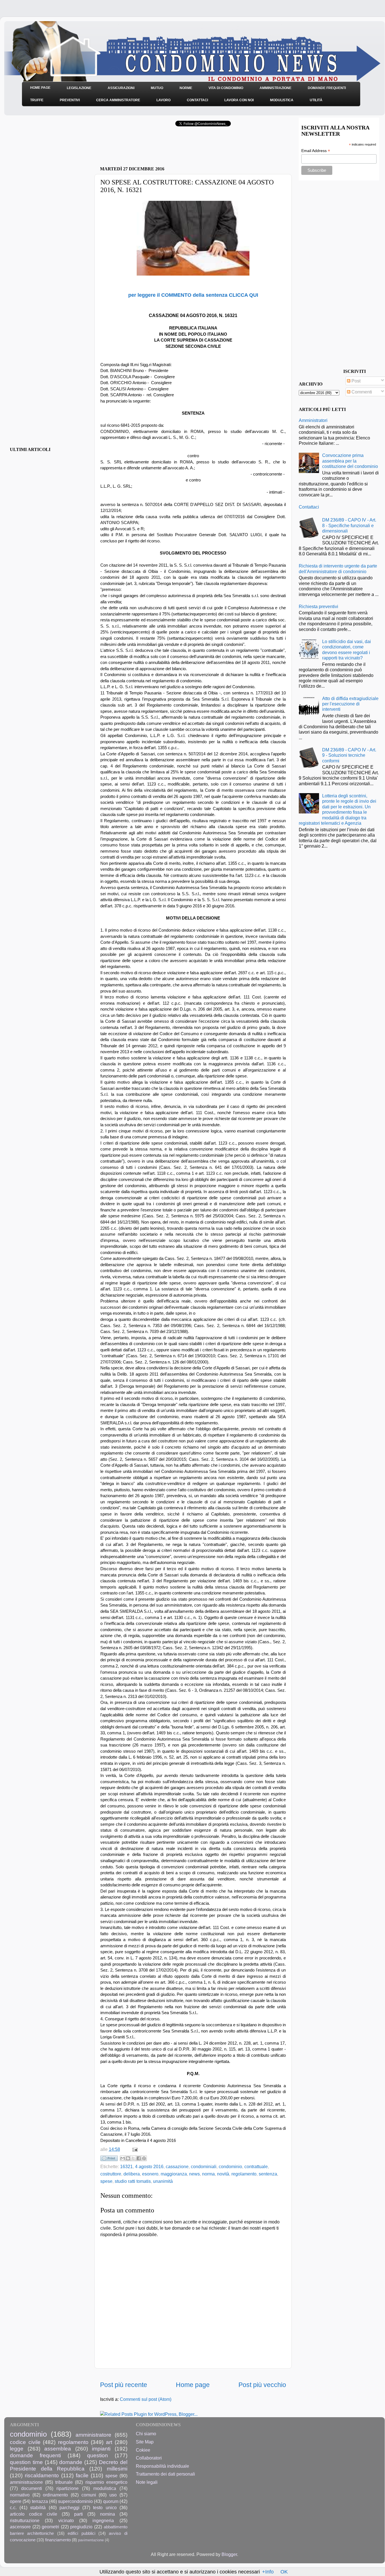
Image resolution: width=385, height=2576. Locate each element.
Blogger (229, 2554)
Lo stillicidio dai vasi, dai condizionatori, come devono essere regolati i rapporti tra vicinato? (347, 650)
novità (223, 2174)
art (109, 2442)
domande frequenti (35, 2455)
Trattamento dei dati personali (165, 2474)
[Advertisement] (166, 148)
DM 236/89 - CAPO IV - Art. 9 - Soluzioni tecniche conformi (349, 755)
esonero (150, 2174)
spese (106, 2181)
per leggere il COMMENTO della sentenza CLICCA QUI (193, 295)
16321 (126, 2166)
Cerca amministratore (118, 100)
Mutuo (157, 88)
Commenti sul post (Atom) (146, 2399)
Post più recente (124, 2385)
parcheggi (69, 2507)
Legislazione (79, 88)
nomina (108, 2514)
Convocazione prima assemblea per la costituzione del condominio (350, 461)
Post (355, 381)
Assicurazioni (121, 88)
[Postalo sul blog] (128, 2158)
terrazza (40, 2501)
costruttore (111, 2174)
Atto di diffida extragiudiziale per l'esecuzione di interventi (350, 704)
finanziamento (58, 2540)
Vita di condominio (226, 88)
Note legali (147, 2482)
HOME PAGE (40, 88)
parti (78, 2514)
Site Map (145, 2442)
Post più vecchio (262, 2385)
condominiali (204, 2166)
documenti (32, 2488)
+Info (268, 2572)
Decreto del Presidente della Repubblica (69, 2465)
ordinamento (55, 2495)
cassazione (177, 2166)
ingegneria (103, 2520)
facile (82, 2475)
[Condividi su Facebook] (139, 2158)
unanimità (163, 2181)
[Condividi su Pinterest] (144, 2158)
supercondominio (75, 2501)
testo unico (105, 2507)
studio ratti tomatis (133, 2181)
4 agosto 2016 (149, 2166)
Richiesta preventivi (318, 606)
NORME (186, 88)
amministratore (93, 2435)
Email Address (316, 151)
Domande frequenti (327, 88)
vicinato (66, 2520)
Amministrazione (276, 88)
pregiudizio (81, 2527)
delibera (132, 2174)
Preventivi (70, 100)
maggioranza (174, 2174)
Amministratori (313, 420)
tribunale (64, 2482)
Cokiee (143, 2450)
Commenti (361, 392)
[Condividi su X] (133, 2158)
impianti (101, 2449)
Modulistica (282, 100)
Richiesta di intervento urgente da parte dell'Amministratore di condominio (338, 568)
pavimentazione (91, 2540)
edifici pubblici (81, 2533)
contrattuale (256, 2166)
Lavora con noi (239, 100)
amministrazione (26, 2482)
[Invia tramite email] (123, 2158)
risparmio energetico (106, 2482)
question (98, 2455)
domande (71, 2462)
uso (113, 2495)
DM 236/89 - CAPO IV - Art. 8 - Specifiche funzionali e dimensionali (349, 525)
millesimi (117, 2469)
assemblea (58, 2449)
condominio (230, 2166)
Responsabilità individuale (162, 2466)
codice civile (25, 2442)
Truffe (37, 100)
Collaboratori (149, 2458)
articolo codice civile (34, 2514)
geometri (50, 2527)
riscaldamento (42, 2475)
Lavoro (163, 100)
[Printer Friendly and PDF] (109, 2159)
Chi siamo (146, 2434)
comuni (89, 2495)
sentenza (268, 2174)
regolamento (244, 2174)
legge (17, 2449)
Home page (193, 2385)
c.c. (13, 2507)
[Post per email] (134, 2149)
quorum (111, 2501)
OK (284, 2572)
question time (26, 2462)
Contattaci (197, 100)
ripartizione (68, 2488)
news (194, 2174)
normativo (20, 2495)
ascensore (20, 2527)
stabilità (38, 2507)
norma (208, 2174)
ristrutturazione (25, 2520)
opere (16, 2501)
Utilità (316, 100)
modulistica (105, 2488)
